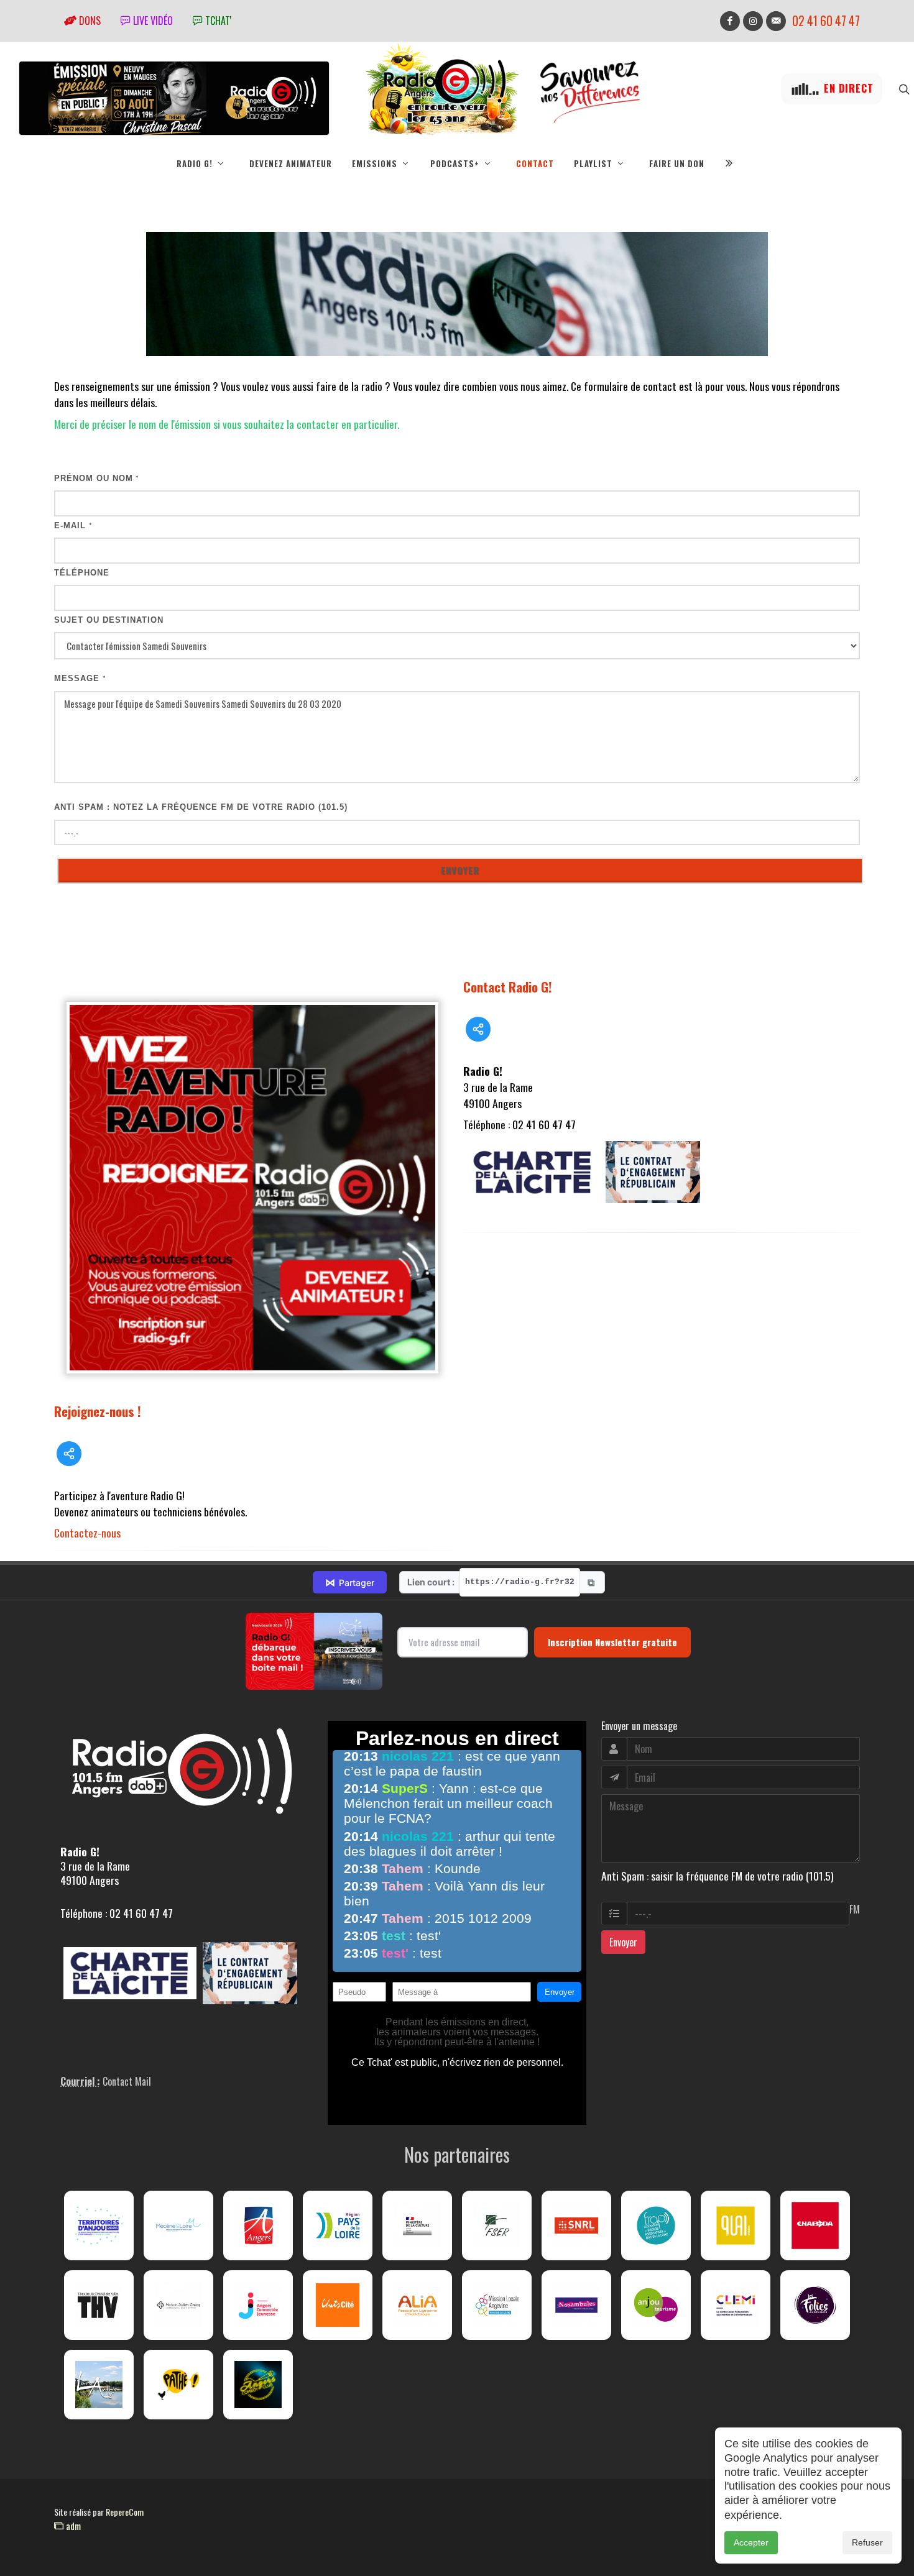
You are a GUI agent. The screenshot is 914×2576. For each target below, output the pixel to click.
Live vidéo (152, 21)
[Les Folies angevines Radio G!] (815, 2305)
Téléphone (82, 573)
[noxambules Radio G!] (576, 2305)
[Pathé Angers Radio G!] (178, 2385)
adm (72, 2526)
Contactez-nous (87, 1533)
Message (80, 678)
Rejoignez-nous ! (98, 1411)
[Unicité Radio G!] (338, 2305)
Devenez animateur (291, 163)
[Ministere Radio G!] (417, 2225)
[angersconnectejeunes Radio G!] (258, 2305)
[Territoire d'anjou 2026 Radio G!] (99, 2225)
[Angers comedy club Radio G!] (258, 2385)
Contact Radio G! (508, 987)
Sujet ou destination (109, 620)
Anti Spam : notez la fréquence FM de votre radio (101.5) (201, 807)
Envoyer (623, 1942)
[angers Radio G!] (258, 2225)
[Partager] (69, 1454)
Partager (350, 1582)
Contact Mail (127, 2081)
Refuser (867, 2542)
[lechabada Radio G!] (815, 2225)
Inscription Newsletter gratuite (612, 1642)
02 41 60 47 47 (826, 21)
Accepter (751, 2542)
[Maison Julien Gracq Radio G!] (178, 2305)
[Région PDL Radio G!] (338, 2225)
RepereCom (125, 2512)
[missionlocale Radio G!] (497, 2305)
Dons (89, 21)
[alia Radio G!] (417, 2305)
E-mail (73, 525)
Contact (535, 163)
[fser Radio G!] (497, 2225)
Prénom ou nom (97, 478)
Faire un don (677, 163)
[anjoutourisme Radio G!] (656, 2305)
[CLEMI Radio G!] (736, 2305)
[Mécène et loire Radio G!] (178, 2225)
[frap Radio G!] (656, 2225)
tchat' (217, 21)
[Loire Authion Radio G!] (99, 2385)
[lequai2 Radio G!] (736, 2225)
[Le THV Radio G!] (99, 2305)
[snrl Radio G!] (576, 2225)
